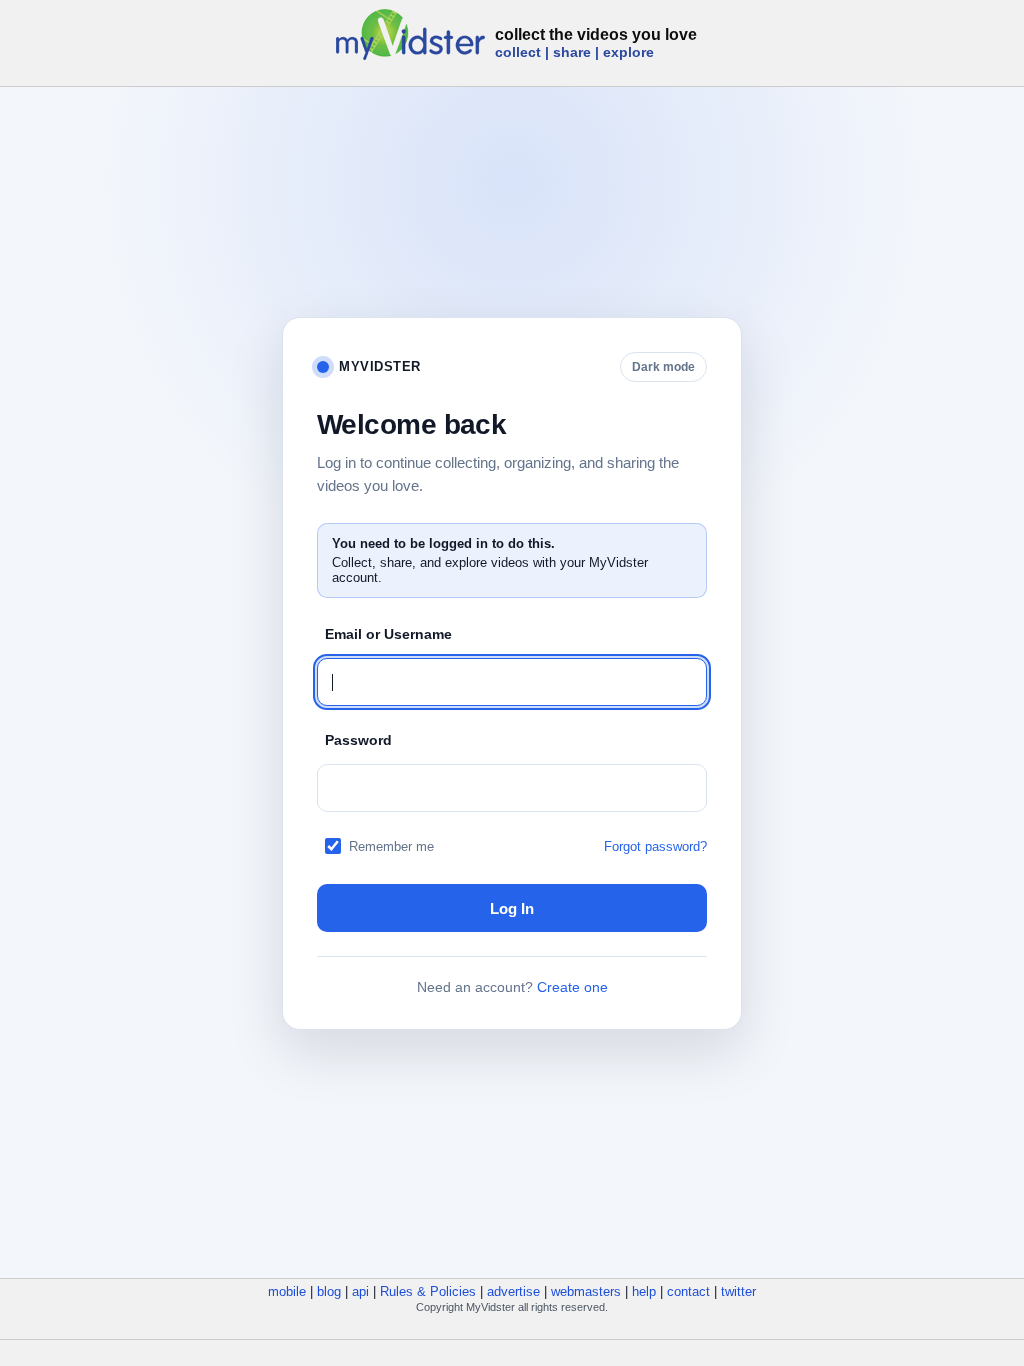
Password (358, 740)
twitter (738, 1291)
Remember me (391, 846)
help (644, 1291)
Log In (512, 908)
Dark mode (663, 367)
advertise (513, 1291)
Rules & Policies (428, 1291)
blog (329, 1291)
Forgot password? (655, 846)
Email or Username (388, 634)
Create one (572, 987)
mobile (287, 1291)
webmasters (586, 1291)
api (360, 1291)
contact (688, 1291)
